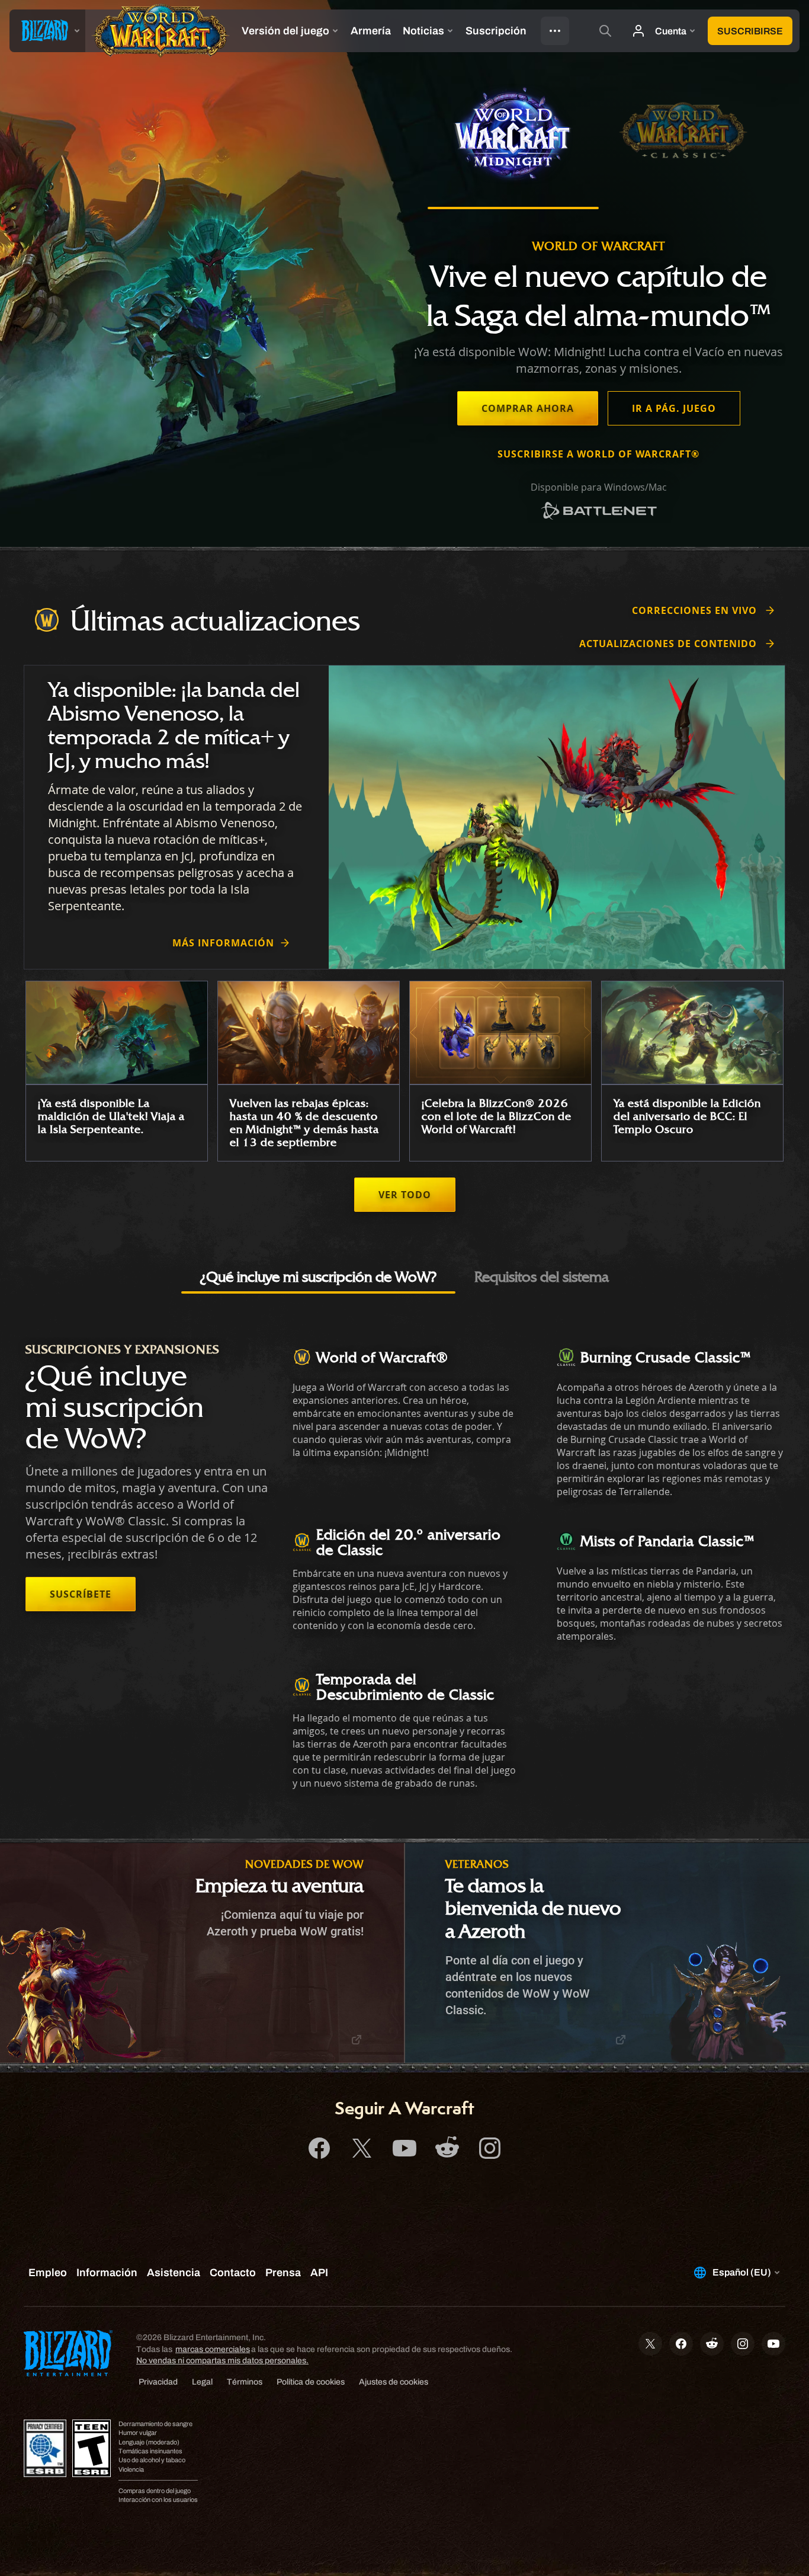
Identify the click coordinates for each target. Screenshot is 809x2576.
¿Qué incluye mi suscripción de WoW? (318, 1276)
